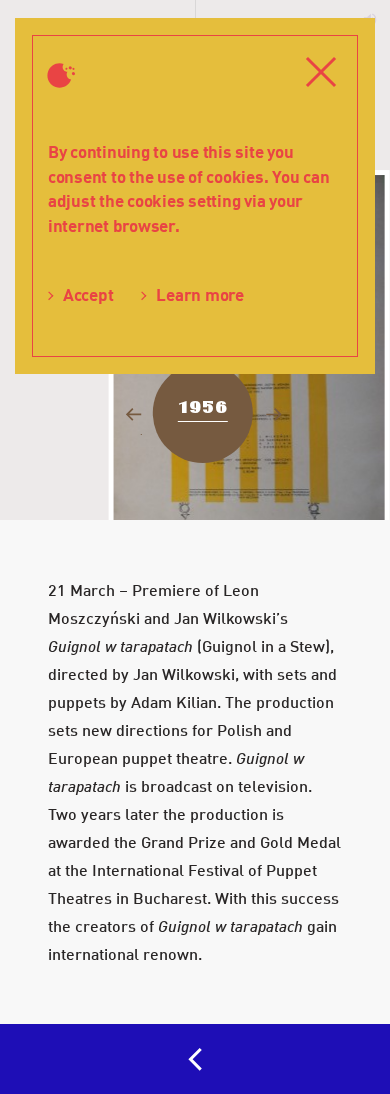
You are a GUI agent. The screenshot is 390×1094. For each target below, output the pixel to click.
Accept (88, 294)
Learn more (199, 294)
